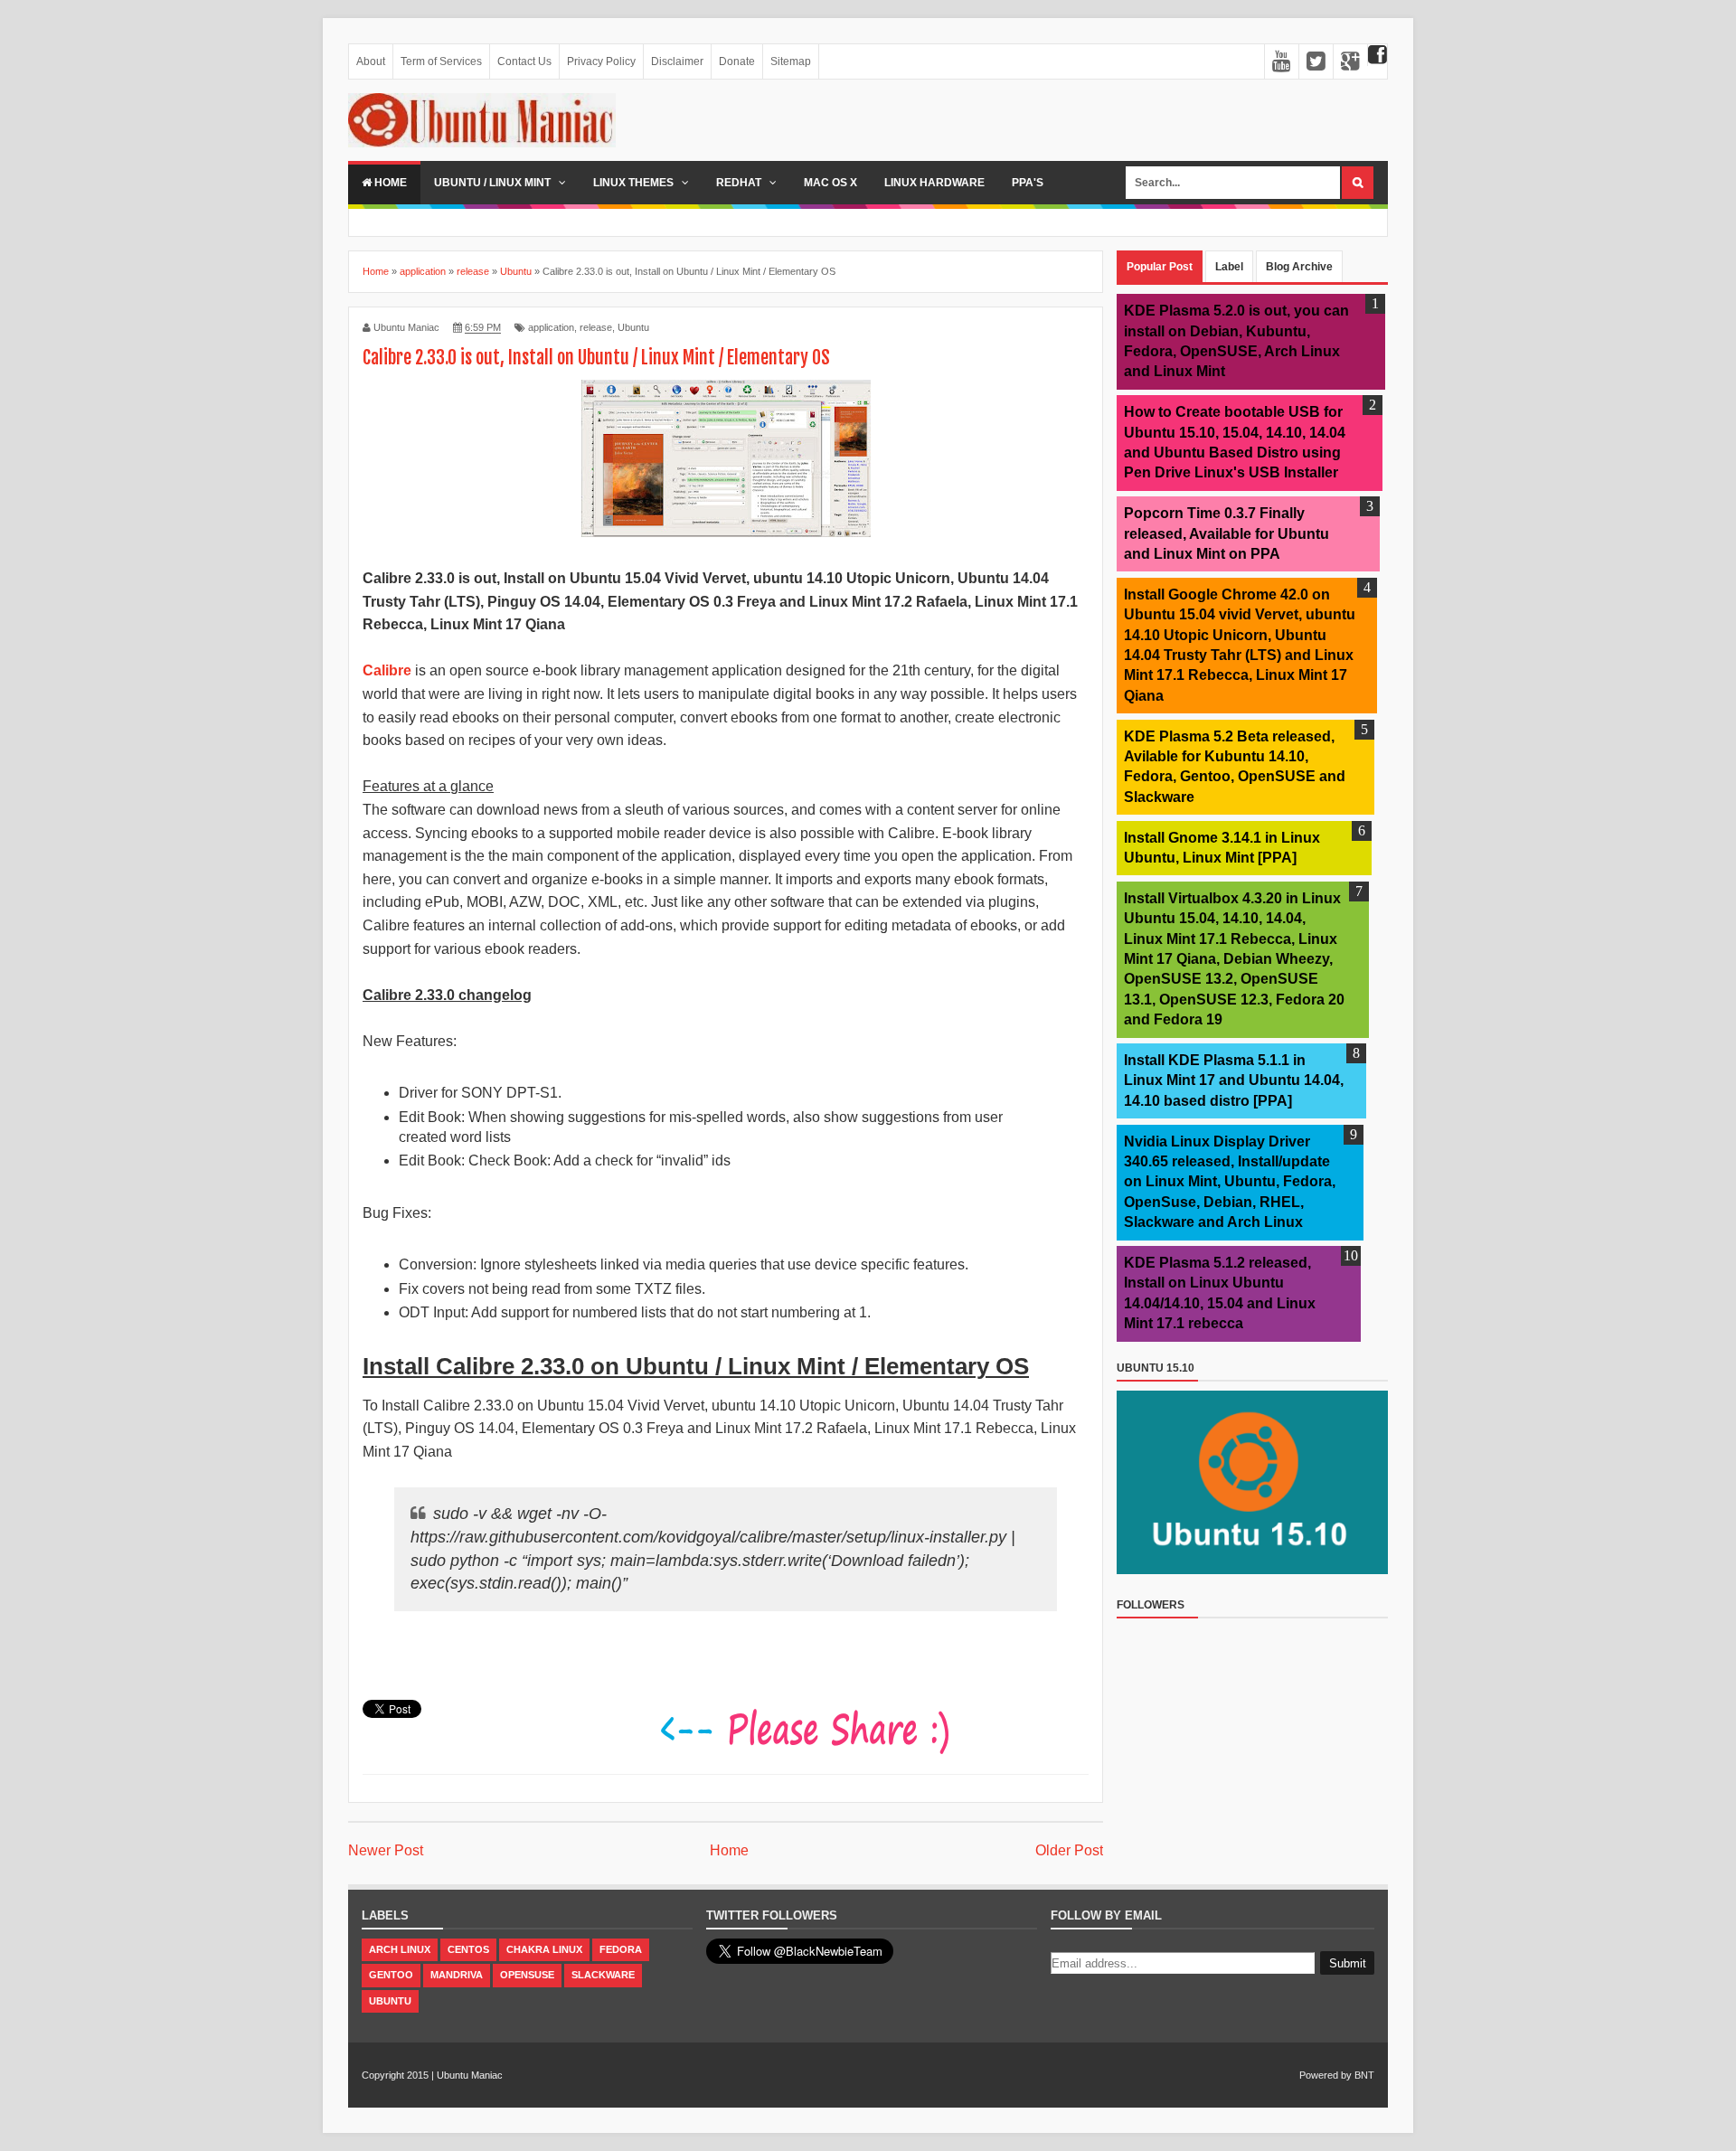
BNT (1364, 2075)
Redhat (740, 183)
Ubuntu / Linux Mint (494, 183)
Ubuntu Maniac (470, 2075)
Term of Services (441, 61)
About (371, 61)
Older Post (1069, 1850)
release (596, 327)
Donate (737, 61)
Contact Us (524, 61)
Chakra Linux (544, 1949)
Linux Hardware (934, 183)
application (551, 327)
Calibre (389, 670)
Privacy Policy (601, 61)
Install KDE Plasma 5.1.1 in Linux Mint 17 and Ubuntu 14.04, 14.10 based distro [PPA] (1234, 1080)
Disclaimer (677, 61)
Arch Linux (400, 1949)
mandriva (457, 1975)
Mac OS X (830, 183)
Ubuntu (633, 327)
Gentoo (391, 1975)
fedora (621, 1949)
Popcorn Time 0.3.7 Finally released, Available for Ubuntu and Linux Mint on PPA (1227, 533)
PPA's (1028, 183)
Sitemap (791, 61)
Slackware (603, 1975)
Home (389, 183)
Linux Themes (635, 183)
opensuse (527, 1975)
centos (468, 1949)
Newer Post (386, 1850)
